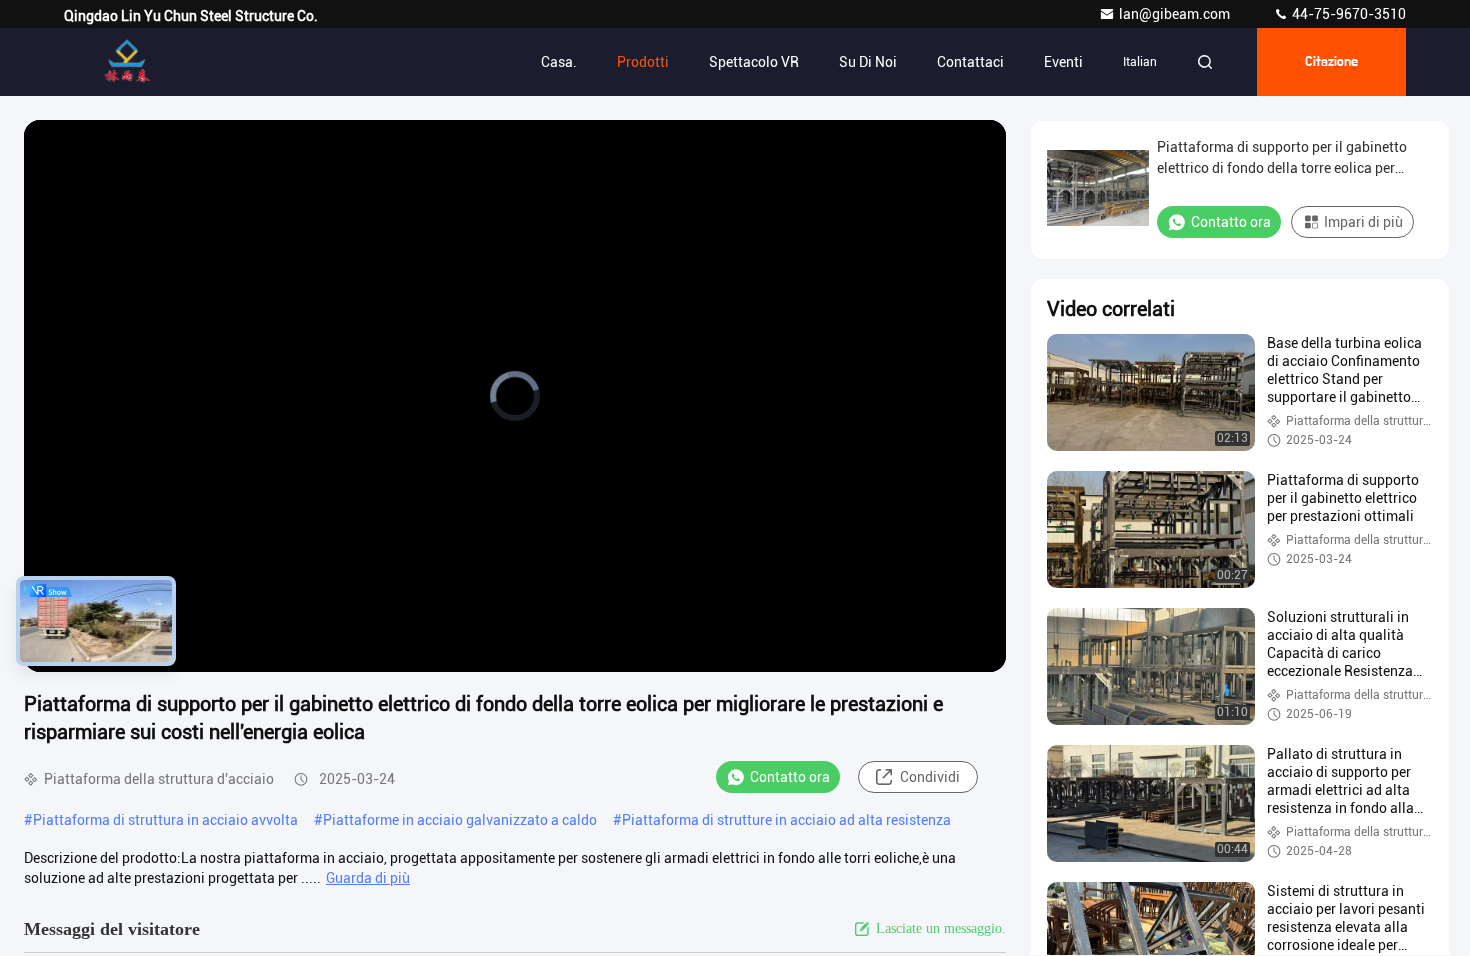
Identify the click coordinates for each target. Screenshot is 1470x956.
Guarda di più (368, 878)
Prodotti (643, 62)
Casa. (559, 62)
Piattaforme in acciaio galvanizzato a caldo (460, 820)
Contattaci (970, 62)
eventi (1063, 62)
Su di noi (868, 62)
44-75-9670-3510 (1347, 14)
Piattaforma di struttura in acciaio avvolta (165, 820)
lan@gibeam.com (1176, 14)
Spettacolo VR (754, 62)
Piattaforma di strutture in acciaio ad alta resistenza (786, 820)
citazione (1331, 62)
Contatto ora (790, 777)
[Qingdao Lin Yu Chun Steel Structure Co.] (127, 62)
